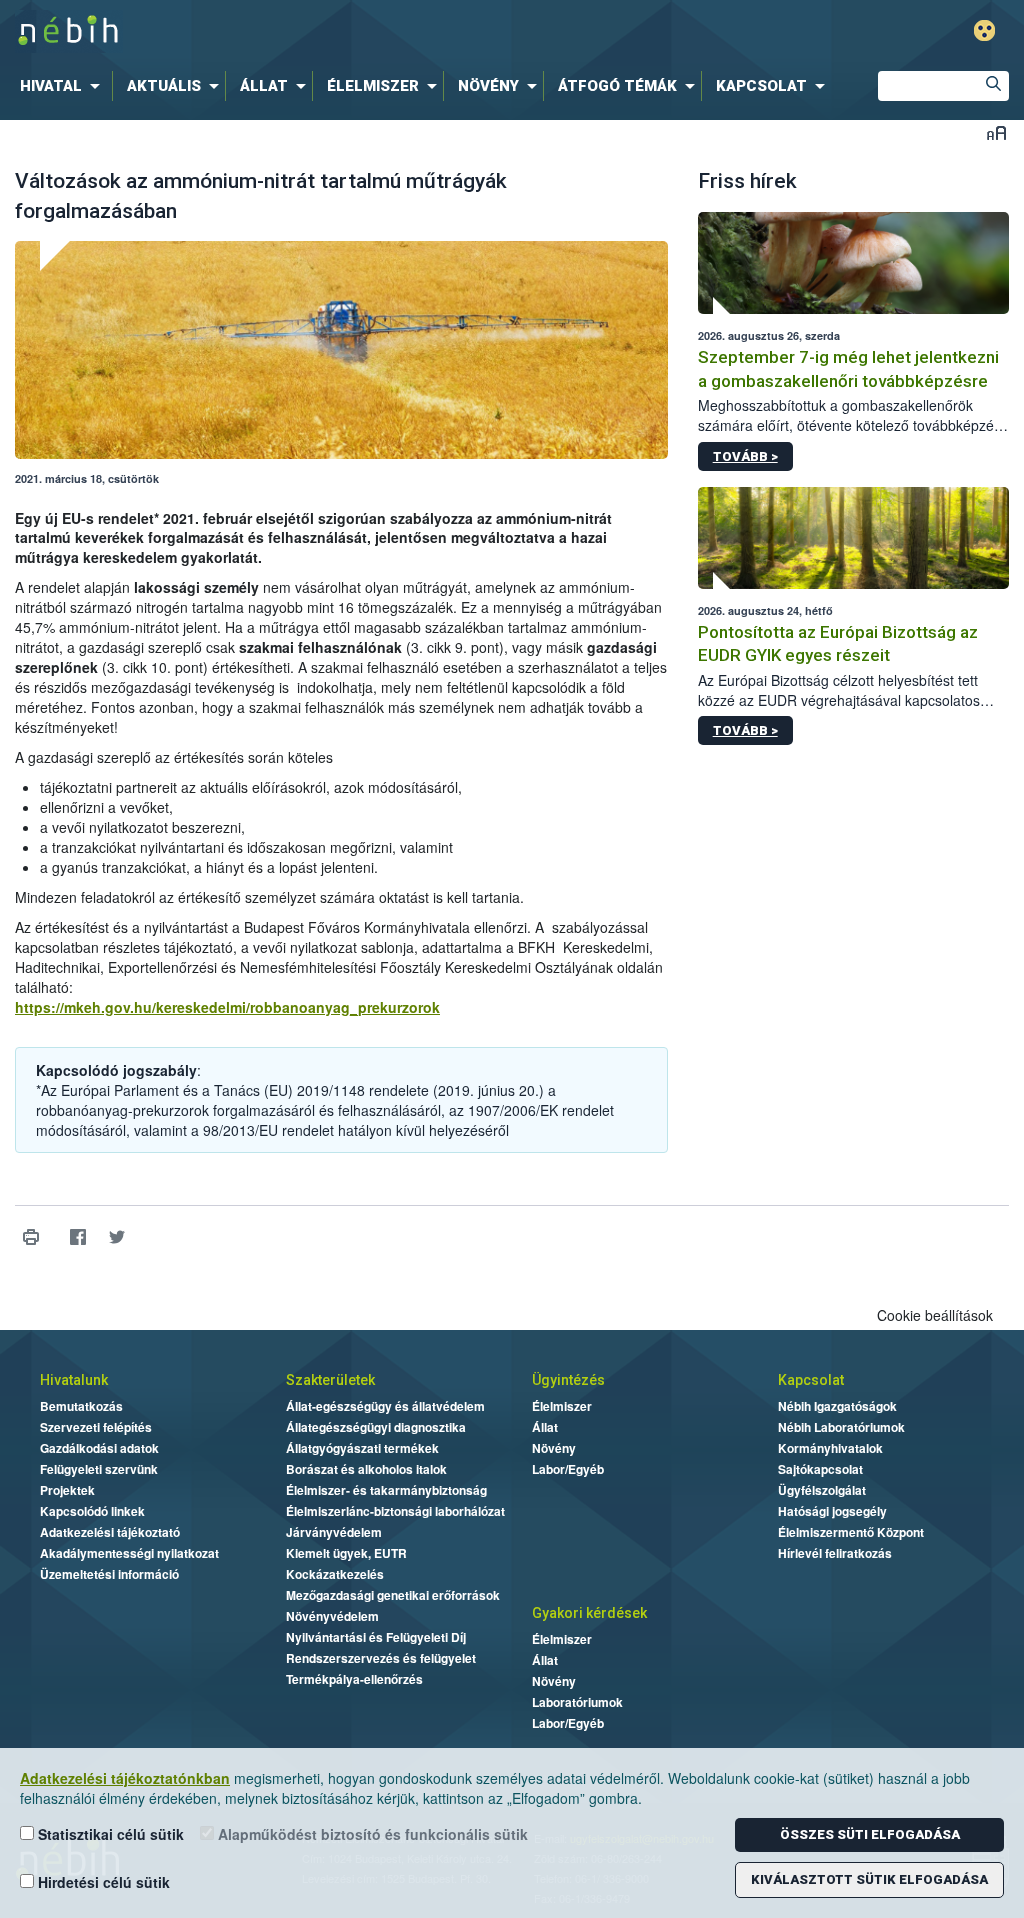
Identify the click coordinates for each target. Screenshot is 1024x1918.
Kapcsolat (811, 1380)
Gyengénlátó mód (984, 30)
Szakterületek (330, 1380)
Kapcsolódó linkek (92, 1511)
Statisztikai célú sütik (109, 1834)
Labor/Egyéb (568, 1469)
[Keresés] (994, 86)
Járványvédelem (334, 1532)
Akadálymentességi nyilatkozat (129, 1553)
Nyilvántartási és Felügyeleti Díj (376, 1637)
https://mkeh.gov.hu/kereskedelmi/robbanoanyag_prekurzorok (227, 1007)
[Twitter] (116, 1236)
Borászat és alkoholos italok (366, 1469)
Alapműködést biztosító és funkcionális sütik (371, 1834)
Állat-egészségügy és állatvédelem (385, 1406)
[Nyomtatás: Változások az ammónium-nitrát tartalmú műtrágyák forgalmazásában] (30, 1236)
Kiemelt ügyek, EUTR (346, 1553)
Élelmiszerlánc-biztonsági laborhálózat (395, 1511)
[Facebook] (77, 1236)
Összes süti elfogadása (870, 1834)
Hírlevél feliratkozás (835, 1553)
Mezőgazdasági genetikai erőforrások (393, 1595)
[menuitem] (64, 86)
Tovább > (745, 456)
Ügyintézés (568, 1380)
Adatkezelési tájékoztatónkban (125, 1778)
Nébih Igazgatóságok (837, 1406)
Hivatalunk (74, 1380)
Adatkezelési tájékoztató (110, 1532)
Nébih (304, 31)
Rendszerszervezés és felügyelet (381, 1658)
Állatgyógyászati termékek (362, 1448)
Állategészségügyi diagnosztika (376, 1427)
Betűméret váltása (996, 132)
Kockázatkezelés (335, 1574)
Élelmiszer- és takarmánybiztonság (386, 1490)
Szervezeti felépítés (96, 1427)
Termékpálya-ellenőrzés (354, 1679)
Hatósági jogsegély (832, 1511)
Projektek (67, 1490)
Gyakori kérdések (589, 1613)
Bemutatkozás (81, 1406)
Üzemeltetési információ (109, 1574)
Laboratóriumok (577, 1702)
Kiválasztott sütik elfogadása (869, 1879)
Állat (545, 1427)
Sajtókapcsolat (820, 1469)
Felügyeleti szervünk (99, 1469)
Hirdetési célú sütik (102, 1882)
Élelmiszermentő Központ (851, 1532)
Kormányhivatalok (830, 1448)
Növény (554, 1448)
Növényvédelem (332, 1616)
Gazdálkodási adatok (99, 1448)
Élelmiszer (562, 1406)
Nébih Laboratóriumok (841, 1427)
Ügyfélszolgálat (822, 1490)
